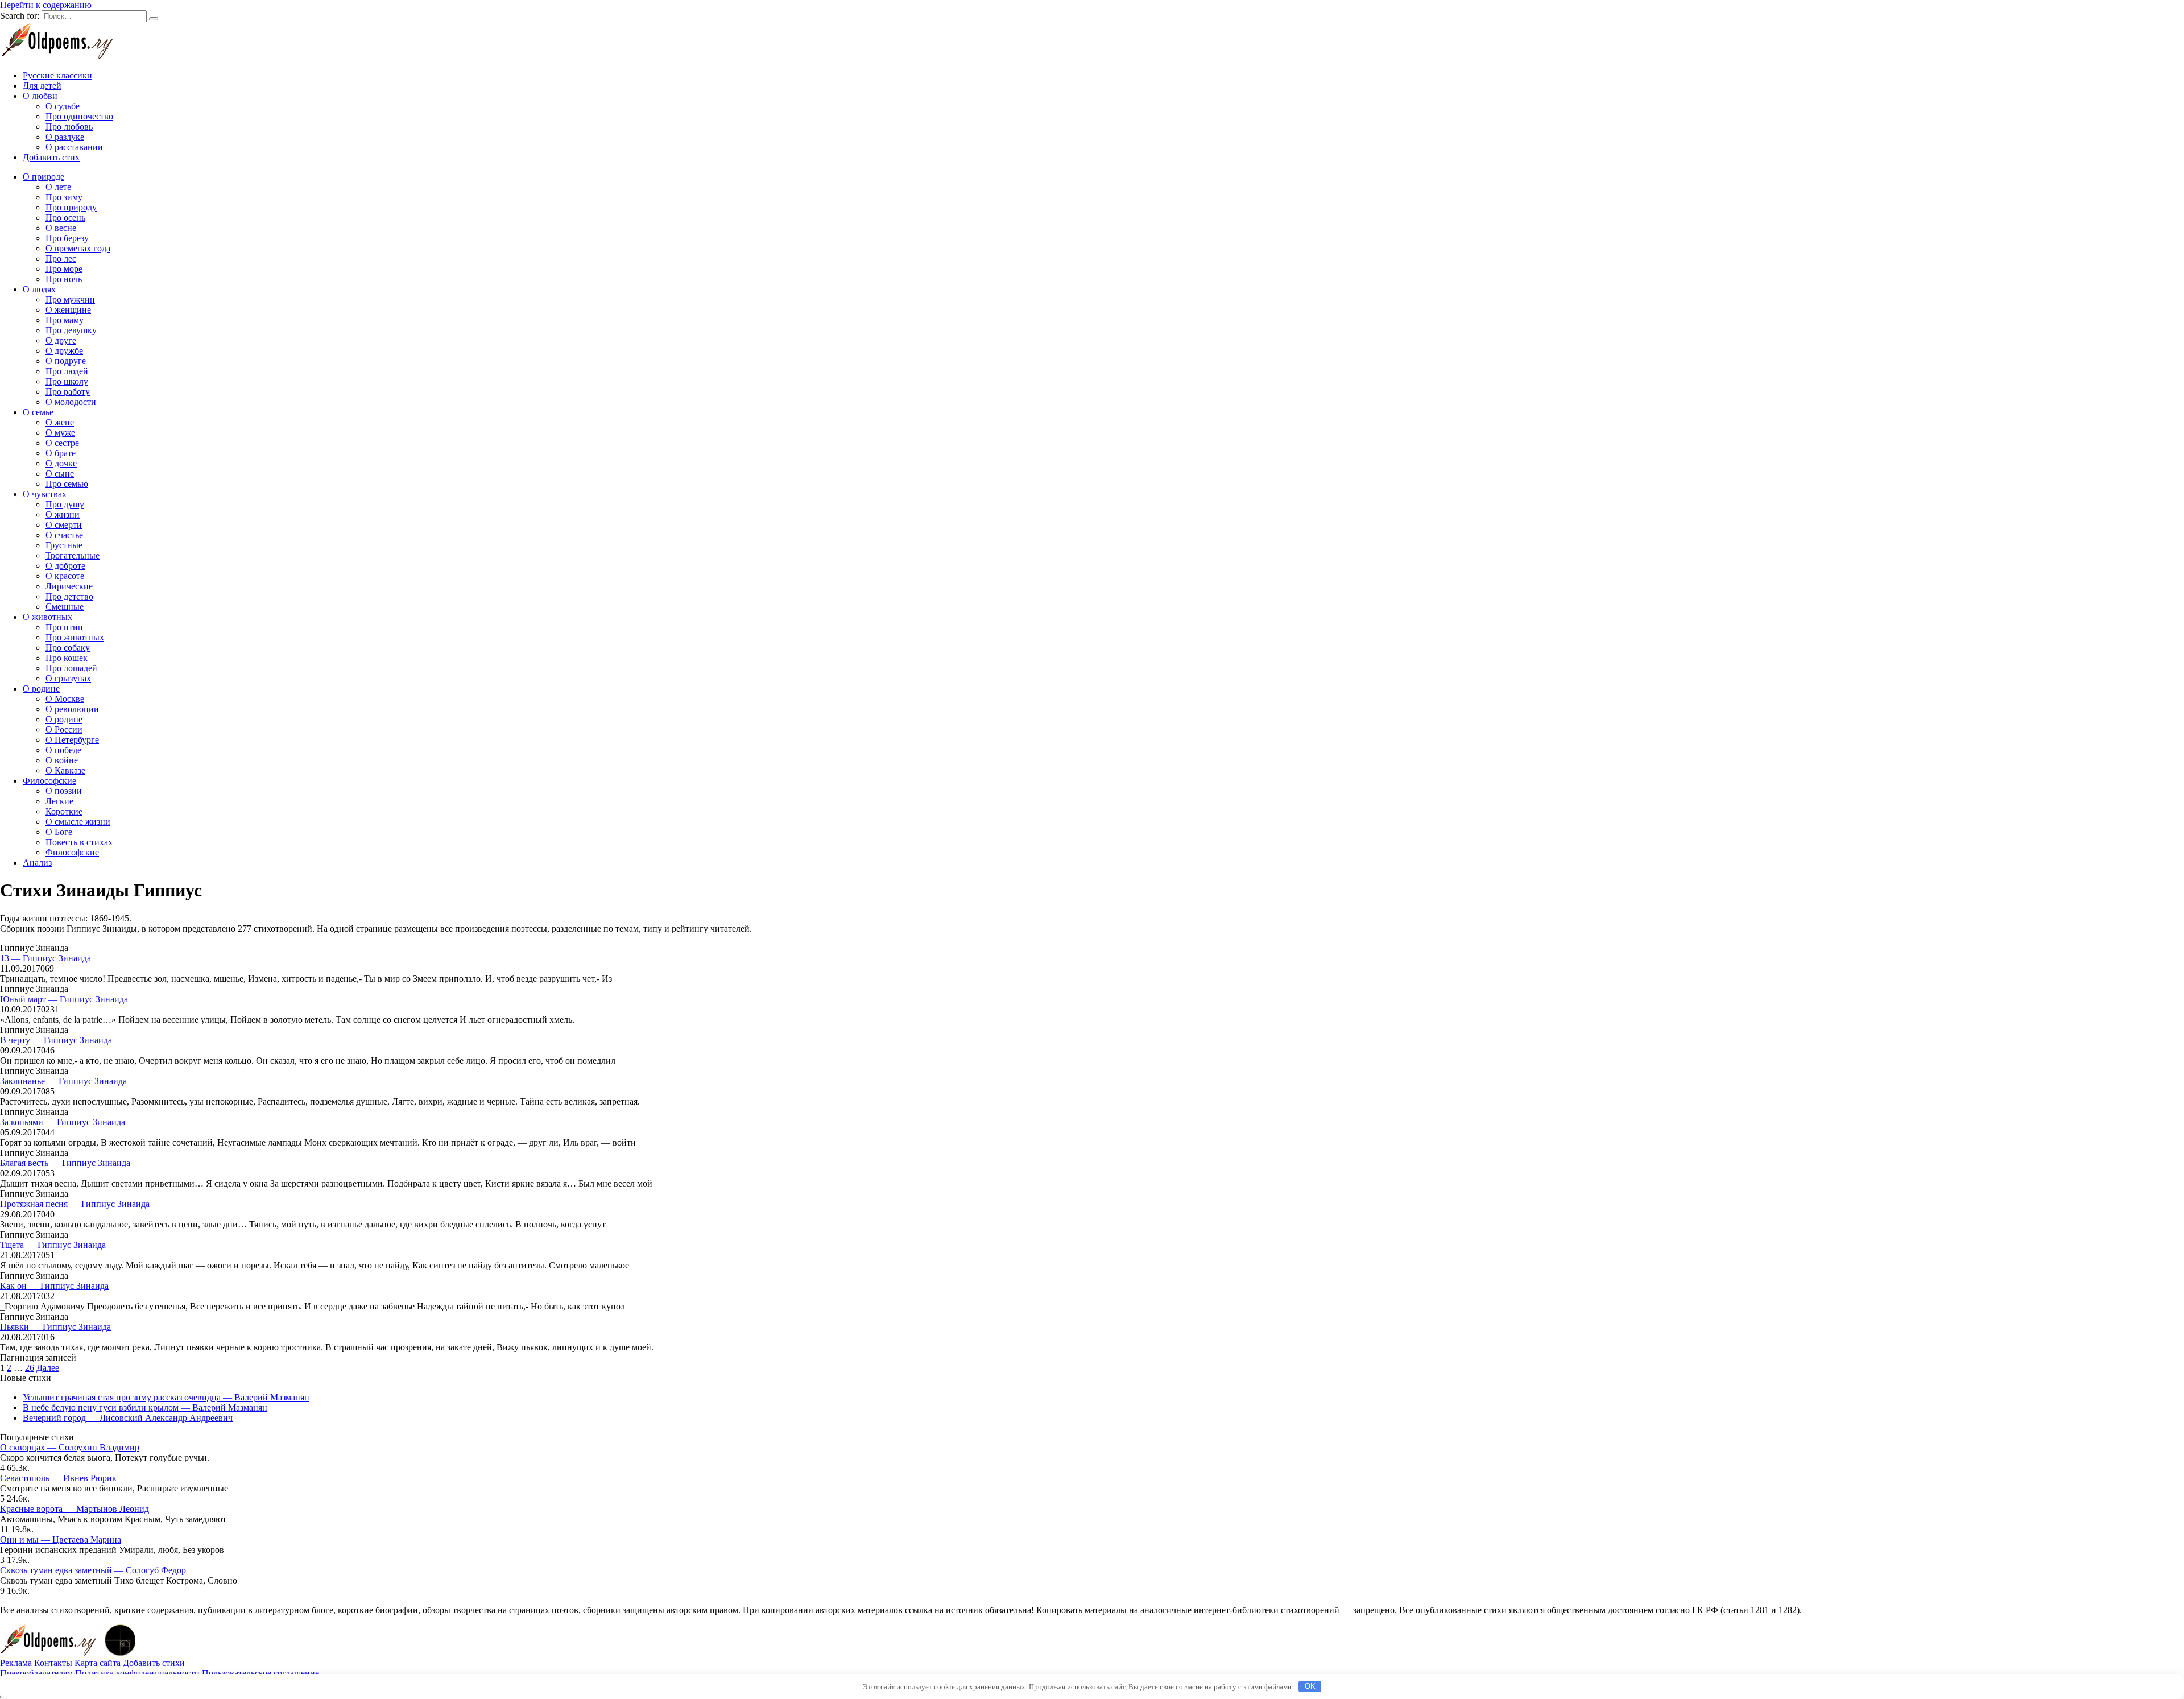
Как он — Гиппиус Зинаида (54, 1286)
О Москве (65, 699)
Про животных (75, 637)
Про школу (67, 381)
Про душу (65, 504)
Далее (48, 1368)
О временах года (78, 248)
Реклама (16, 1663)
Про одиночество (79, 116)
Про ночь (64, 279)
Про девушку (71, 330)
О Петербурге (72, 740)
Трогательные (73, 555)
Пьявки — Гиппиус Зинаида (55, 1327)
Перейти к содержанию (46, 5)
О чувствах (45, 494)
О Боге (59, 832)
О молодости (71, 402)
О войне (62, 760)
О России (64, 729)
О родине (41, 689)
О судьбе (63, 106)
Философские (49, 781)
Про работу (68, 392)
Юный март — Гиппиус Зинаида (64, 999)
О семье (38, 412)
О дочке (61, 463)
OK (1310, 1686)
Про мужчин (70, 299)
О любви (40, 96)
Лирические (69, 586)
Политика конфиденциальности (137, 1673)
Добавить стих (51, 157)
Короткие (64, 811)
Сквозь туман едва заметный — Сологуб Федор (93, 1570)
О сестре (62, 443)
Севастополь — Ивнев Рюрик (58, 1478)
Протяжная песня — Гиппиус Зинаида (75, 1204)
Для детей (42, 86)
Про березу (67, 238)
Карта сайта (99, 1663)
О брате (61, 453)
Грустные (64, 545)
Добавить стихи (154, 1663)
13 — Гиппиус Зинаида (45, 958)
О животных (47, 617)
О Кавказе (65, 770)
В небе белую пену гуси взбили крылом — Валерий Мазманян (145, 1407)
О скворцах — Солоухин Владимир (70, 1447)
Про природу (71, 207)
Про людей (67, 371)
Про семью (67, 484)
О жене (60, 422)
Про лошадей (71, 668)
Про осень (65, 218)
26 (30, 1368)
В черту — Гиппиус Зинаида (56, 1040)
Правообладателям (36, 1673)
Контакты (53, 1663)
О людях (39, 289)
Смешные (65, 607)
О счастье (64, 535)
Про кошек (67, 658)
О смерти (64, 525)
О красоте (65, 576)
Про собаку (68, 648)
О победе (63, 750)
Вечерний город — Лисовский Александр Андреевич (128, 1418)
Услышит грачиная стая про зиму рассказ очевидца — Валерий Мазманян (166, 1397)
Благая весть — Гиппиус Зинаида (65, 1163)
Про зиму (64, 197)
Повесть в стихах (79, 842)
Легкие (59, 801)
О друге (61, 340)
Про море (64, 269)
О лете (58, 187)
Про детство (69, 596)
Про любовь (69, 127)
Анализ (37, 863)
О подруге (66, 361)
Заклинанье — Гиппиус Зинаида (63, 1081)
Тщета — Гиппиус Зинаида (53, 1245)
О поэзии (64, 791)
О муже (60, 433)
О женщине (68, 310)
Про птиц (64, 627)
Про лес (61, 259)
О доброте (65, 566)
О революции (72, 709)
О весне (61, 228)
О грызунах (68, 678)
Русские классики (57, 75)
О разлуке (65, 137)
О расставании (74, 147)
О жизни (63, 514)
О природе (44, 177)
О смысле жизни (78, 822)
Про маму (65, 320)
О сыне (60, 474)
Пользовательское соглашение (260, 1673)
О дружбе (64, 351)
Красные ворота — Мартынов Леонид (75, 1509)
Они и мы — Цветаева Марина (61, 1539)
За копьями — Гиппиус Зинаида (63, 1122)
